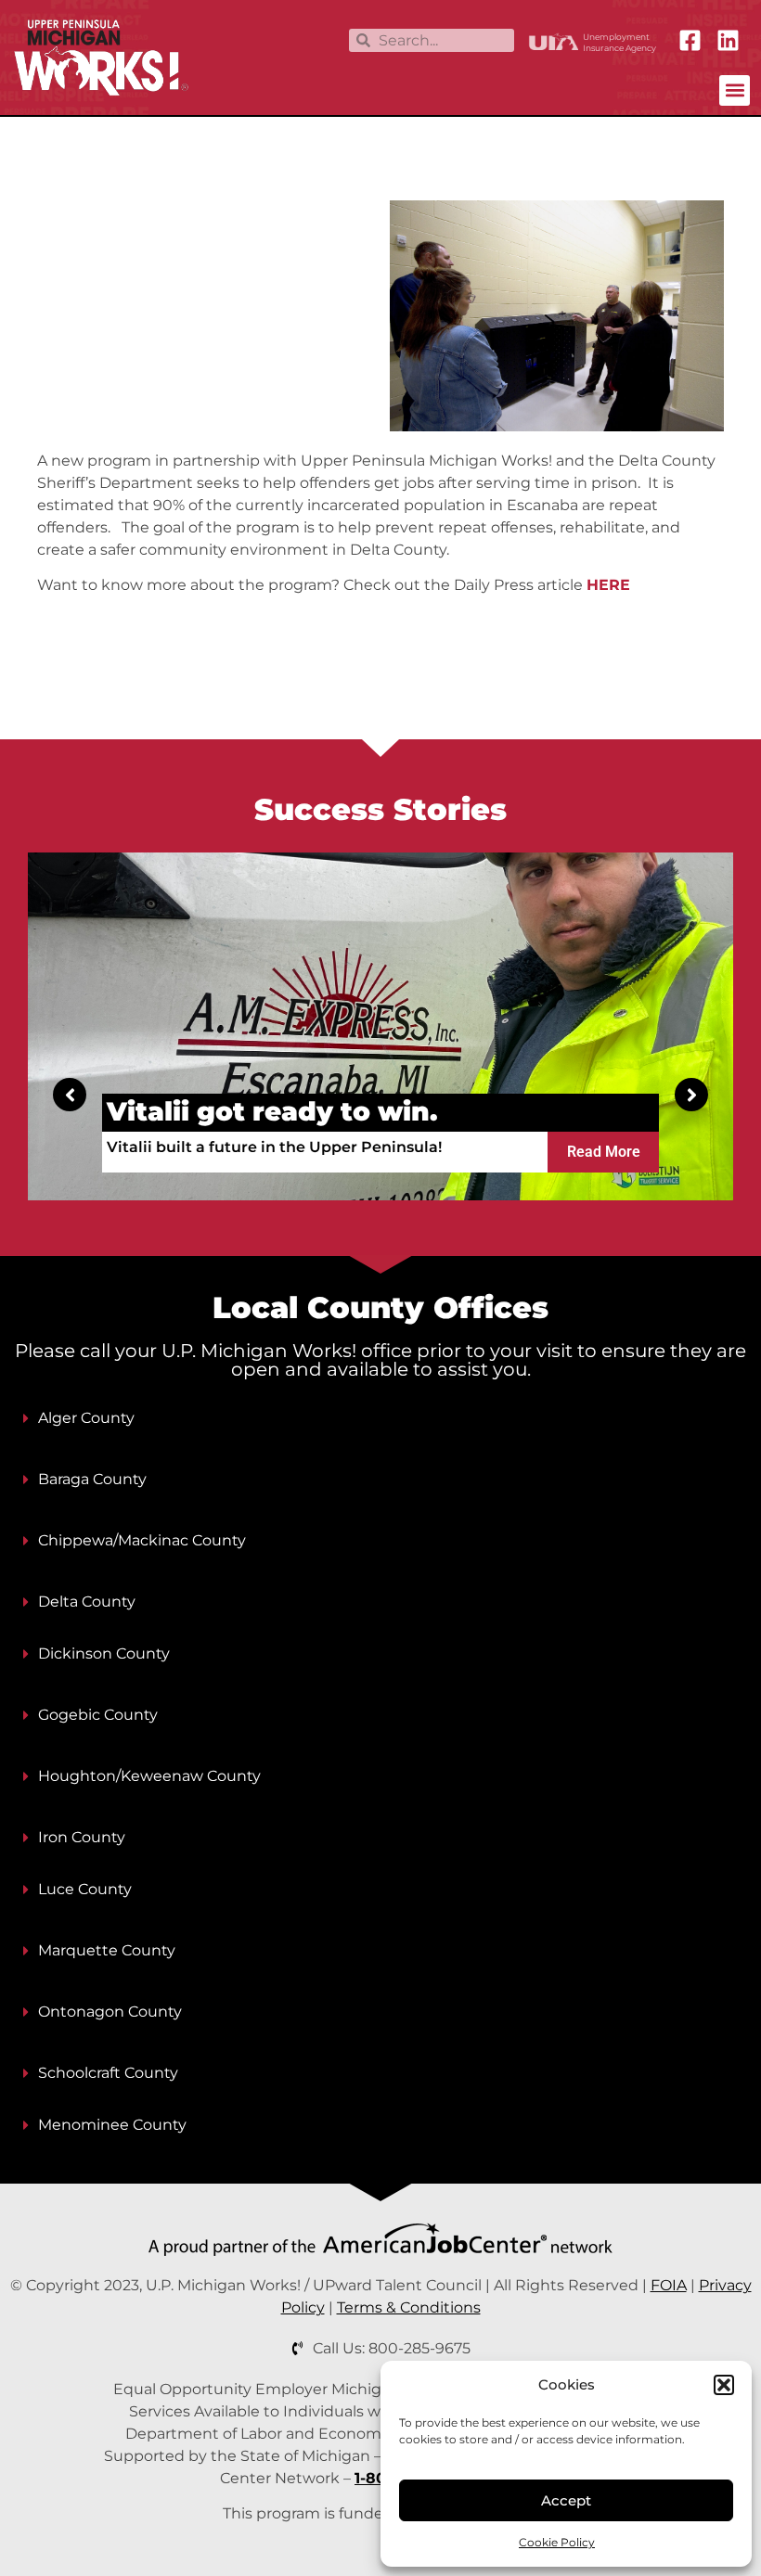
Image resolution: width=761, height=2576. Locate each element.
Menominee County (112, 2125)
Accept (566, 2500)
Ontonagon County (110, 2012)
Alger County (86, 1418)
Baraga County (92, 1479)
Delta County (87, 1602)
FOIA (669, 2285)
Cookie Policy (557, 2542)
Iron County (82, 1837)
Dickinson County (104, 1653)
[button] (724, 2385)
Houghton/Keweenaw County (149, 1776)
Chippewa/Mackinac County (142, 1540)
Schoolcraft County (108, 2073)
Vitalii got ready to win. (272, 1111)
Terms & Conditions (409, 2307)
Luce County (85, 1889)
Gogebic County (98, 1715)
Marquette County (107, 1950)
